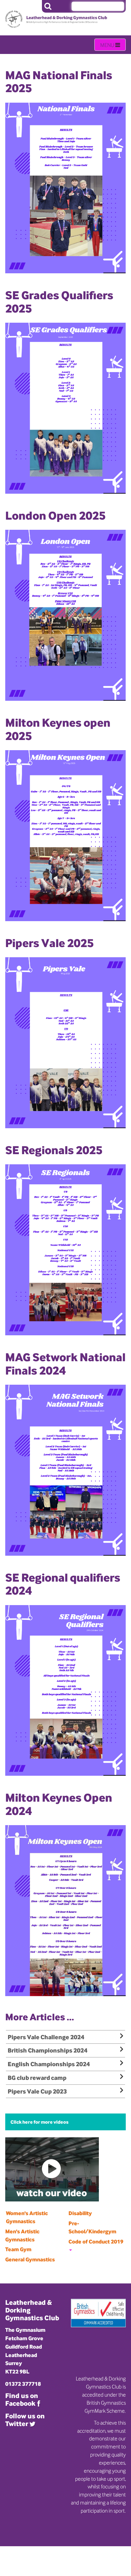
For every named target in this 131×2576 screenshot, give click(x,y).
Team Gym (18, 2249)
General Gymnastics (30, 2259)
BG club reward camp (37, 2078)
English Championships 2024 (49, 2064)
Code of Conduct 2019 (96, 2242)
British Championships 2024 (48, 2050)
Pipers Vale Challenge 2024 (46, 2037)
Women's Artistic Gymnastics (27, 2217)
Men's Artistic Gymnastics (22, 2235)
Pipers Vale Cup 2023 (37, 2091)
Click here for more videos (39, 2122)
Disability (80, 2213)
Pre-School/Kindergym (92, 2227)
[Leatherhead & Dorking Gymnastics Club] (31, 14)
